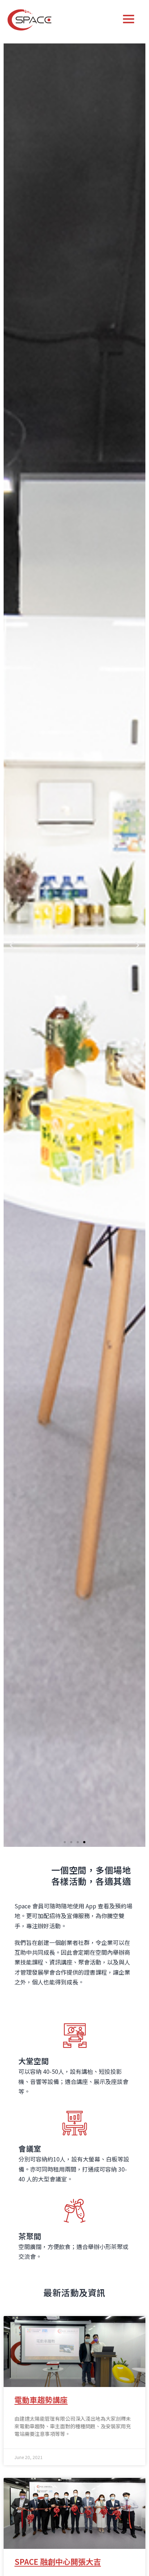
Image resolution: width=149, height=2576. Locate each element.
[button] (65, 1842)
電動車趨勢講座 (41, 2400)
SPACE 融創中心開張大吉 (58, 2562)
